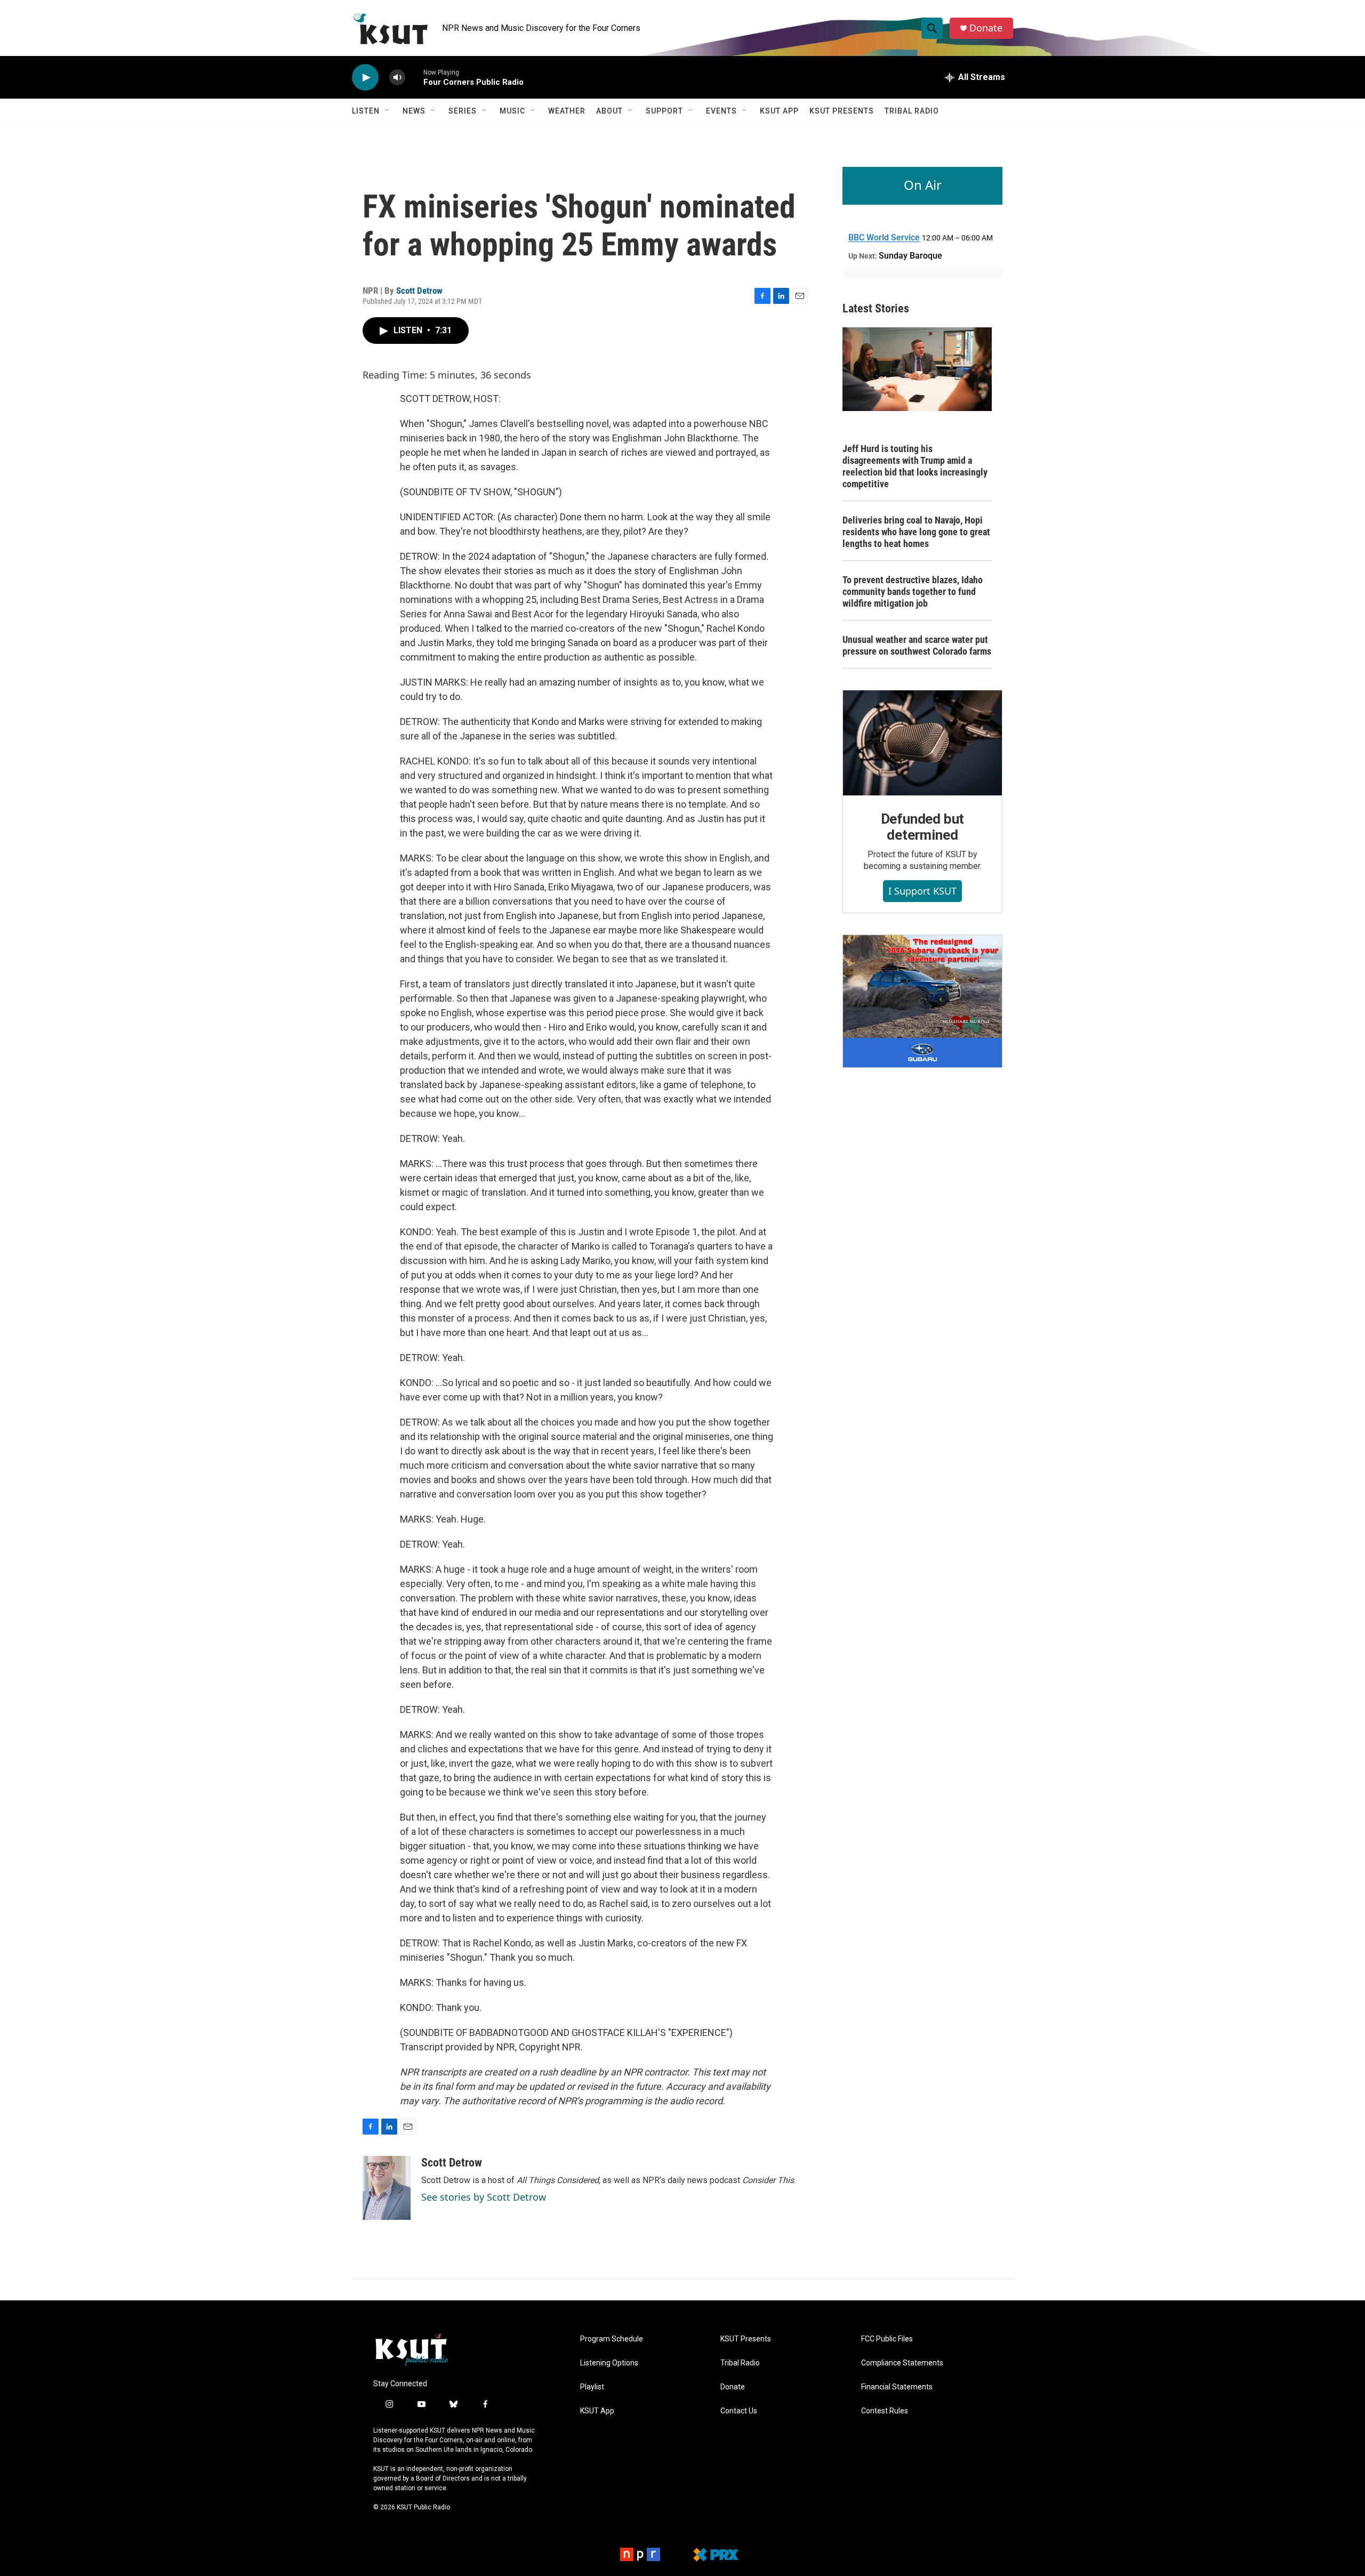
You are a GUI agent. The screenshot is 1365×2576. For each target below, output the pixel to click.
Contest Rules (885, 2411)
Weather (567, 111)
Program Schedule (612, 2339)
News (414, 111)
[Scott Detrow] (387, 2188)
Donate (986, 28)
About (609, 111)
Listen (366, 111)
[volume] (397, 78)
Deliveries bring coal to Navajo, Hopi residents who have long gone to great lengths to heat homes (916, 532)
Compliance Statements (902, 2363)
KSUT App (779, 111)
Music (512, 111)
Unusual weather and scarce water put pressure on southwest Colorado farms (917, 645)
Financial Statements (897, 2387)
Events (721, 111)
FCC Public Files (887, 2339)
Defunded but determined (923, 827)
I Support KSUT (922, 891)
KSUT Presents (842, 111)
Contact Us (739, 2411)
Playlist (592, 2387)
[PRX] (716, 2555)
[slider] (414, 77)
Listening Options (609, 2363)
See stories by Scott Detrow (484, 2197)
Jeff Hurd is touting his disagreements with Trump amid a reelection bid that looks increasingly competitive (915, 466)
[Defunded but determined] (922, 743)
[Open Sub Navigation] (388, 111)
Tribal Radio (912, 111)
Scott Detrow (419, 291)
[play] (365, 78)
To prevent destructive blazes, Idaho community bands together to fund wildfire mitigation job (913, 591)
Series (463, 111)
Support (664, 111)
